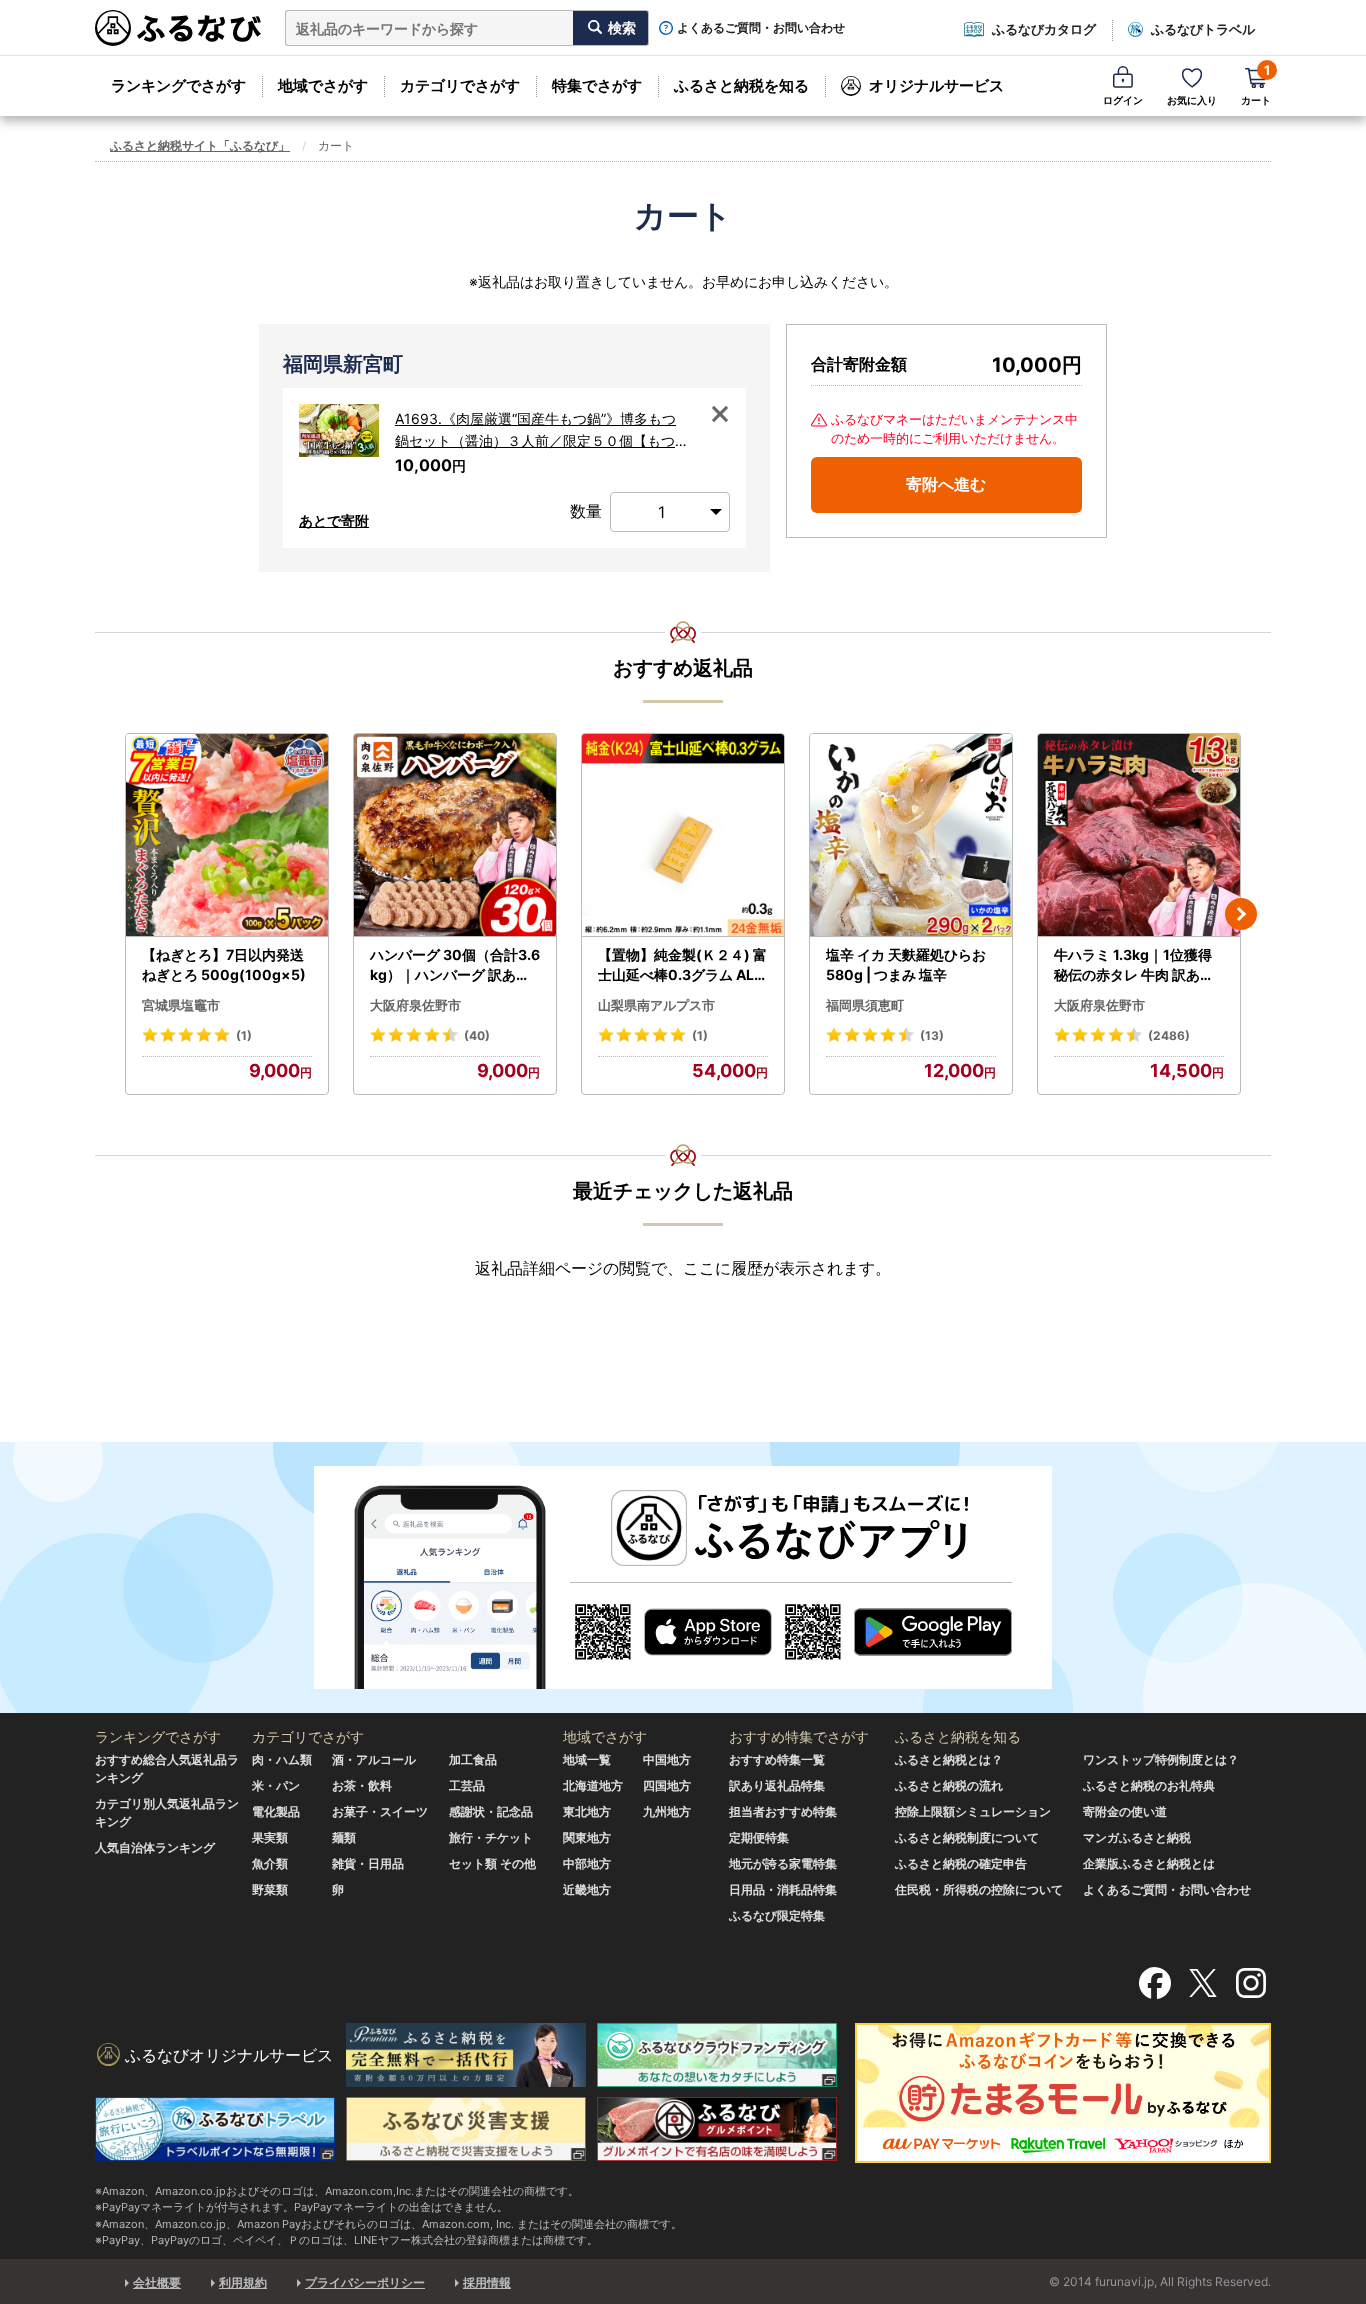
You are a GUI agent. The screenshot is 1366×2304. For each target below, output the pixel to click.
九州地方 (667, 1811)
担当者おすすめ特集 (783, 1811)
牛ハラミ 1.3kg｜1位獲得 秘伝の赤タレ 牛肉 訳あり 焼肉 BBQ (1134, 965)
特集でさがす (597, 85)
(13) (932, 1035)
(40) (477, 1035)
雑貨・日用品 (368, 1863)
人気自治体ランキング (155, 1847)
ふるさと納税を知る (741, 85)
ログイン (1123, 100)
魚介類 (270, 1863)
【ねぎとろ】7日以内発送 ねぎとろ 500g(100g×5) (224, 964)
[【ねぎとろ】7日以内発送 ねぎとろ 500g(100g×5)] (227, 835)
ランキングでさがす (178, 85)
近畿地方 (587, 1889)
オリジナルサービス (936, 85)
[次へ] (1241, 914)
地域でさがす (323, 85)
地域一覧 (587, 1759)
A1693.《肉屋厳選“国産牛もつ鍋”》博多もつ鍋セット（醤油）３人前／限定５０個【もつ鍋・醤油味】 (542, 431)
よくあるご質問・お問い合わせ (761, 28)
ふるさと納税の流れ (949, 1785)
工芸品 (467, 1785)
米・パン (276, 1785)
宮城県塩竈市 (181, 1005)
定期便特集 (759, 1837)
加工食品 (473, 1759)
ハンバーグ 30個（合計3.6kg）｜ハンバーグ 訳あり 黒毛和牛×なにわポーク (455, 965)
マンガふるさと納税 (1137, 1837)
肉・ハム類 (282, 1759)
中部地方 (587, 1863)
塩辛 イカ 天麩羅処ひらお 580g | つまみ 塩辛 (906, 964)
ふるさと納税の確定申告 (961, 1863)
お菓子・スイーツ (380, 1811)
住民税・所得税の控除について (979, 1889)
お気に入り (1192, 100)
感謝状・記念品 (491, 1811)
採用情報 (487, 2282)
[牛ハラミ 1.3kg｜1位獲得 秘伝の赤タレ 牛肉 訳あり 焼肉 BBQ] (1139, 835)
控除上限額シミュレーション (973, 1811)
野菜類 (270, 1889)
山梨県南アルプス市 (656, 1005)
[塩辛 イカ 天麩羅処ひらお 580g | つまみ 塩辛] (911, 835)
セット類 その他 (492, 1863)
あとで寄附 (334, 520)
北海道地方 (593, 1785)
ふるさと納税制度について (967, 1837)
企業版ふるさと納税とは (1149, 1863)
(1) (244, 1035)
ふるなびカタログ (1044, 29)
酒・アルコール (374, 1759)
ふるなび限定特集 (777, 1915)
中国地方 (667, 1759)
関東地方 (587, 1837)
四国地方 (667, 1785)
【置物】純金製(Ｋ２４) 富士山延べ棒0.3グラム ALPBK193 (682, 965)
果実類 (270, 1837)
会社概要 (157, 2282)
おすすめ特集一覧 (777, 1759)
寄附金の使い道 (1125, 1811)
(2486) (1169, 1035)
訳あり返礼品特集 (777, 1785)
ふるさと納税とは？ (949, 1759)
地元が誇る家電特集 (783, 1863)
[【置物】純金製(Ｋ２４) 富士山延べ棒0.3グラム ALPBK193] (683, 835)
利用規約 (243, 2282)
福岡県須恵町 (865, 1005)
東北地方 (587, 1811)
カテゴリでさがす (460, 85)
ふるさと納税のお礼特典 (1149, 1785)
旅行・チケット (491, 1837)
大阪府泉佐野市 (415, 1005)
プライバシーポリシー (365, 2282)
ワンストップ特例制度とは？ (1161, 1759)
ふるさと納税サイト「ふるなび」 (200, 145)
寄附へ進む (946, 484)
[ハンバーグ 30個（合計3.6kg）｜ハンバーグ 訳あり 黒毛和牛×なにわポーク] (455, 835)
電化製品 (276, 1811)
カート (1256, 84)
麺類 (344, 1837)
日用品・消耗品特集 (783, 1889)
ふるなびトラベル (1203, 29)
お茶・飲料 (362, 1785)
